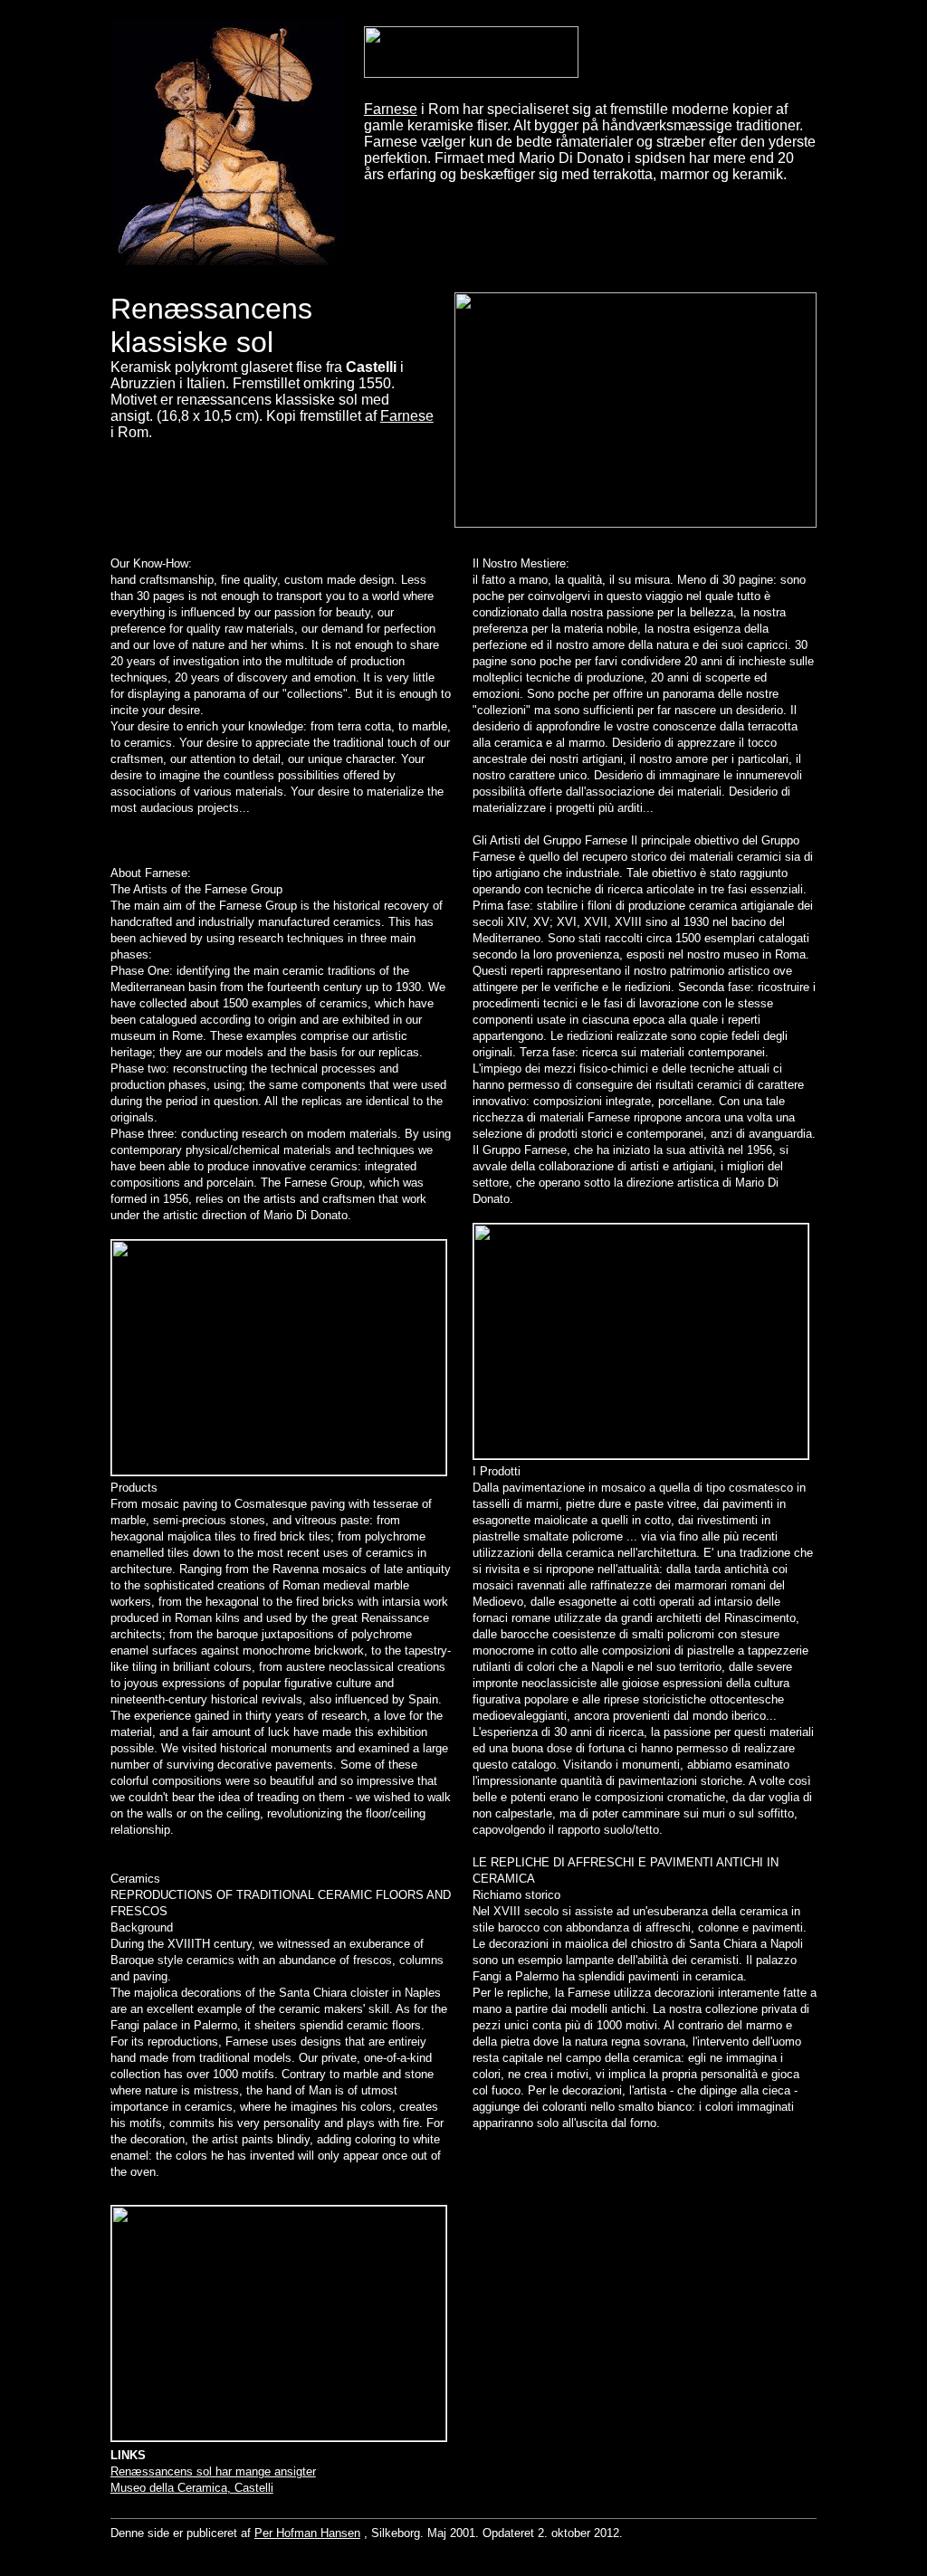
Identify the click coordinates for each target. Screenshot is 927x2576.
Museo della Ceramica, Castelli (192, 2488)
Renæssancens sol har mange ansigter (213, 2471)
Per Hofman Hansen (307, 2533)
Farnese (391, 109)
